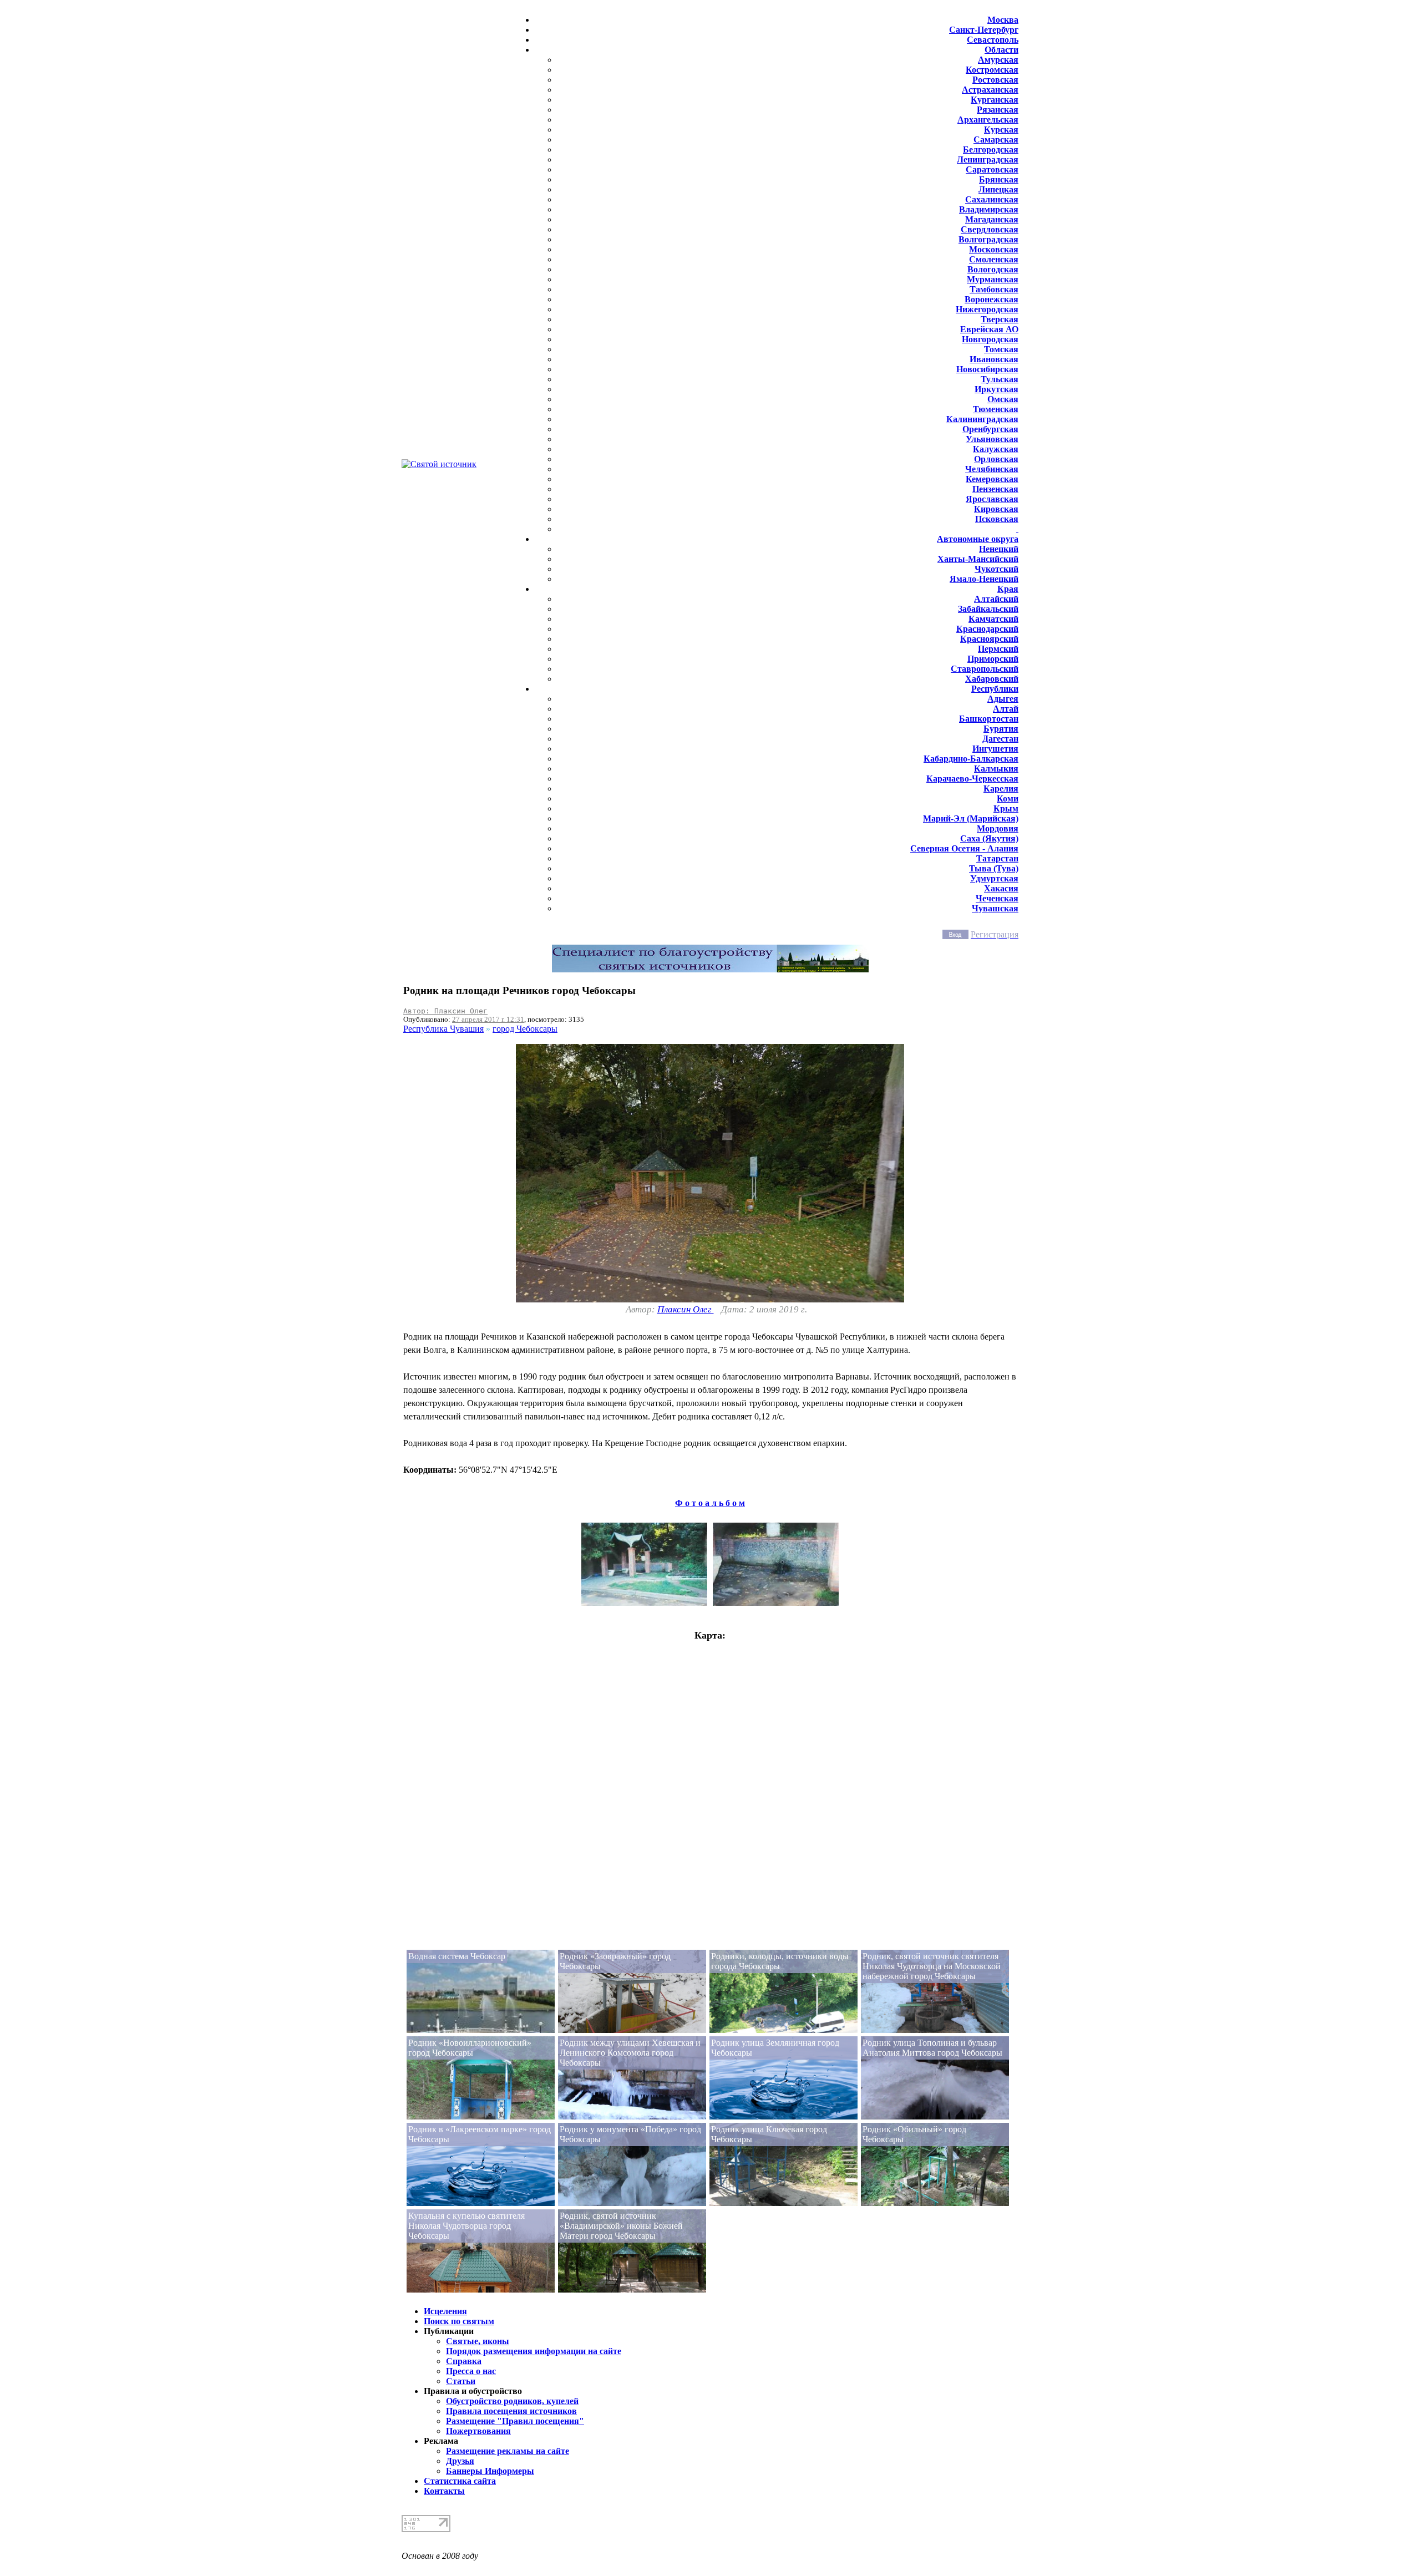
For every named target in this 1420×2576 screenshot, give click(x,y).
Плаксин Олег (686, 1309)
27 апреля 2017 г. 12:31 (488, 1019)
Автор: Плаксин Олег (445, 1011)
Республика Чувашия (443, 1029)
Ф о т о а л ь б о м (710, 1503)
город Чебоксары (525, 1029)
